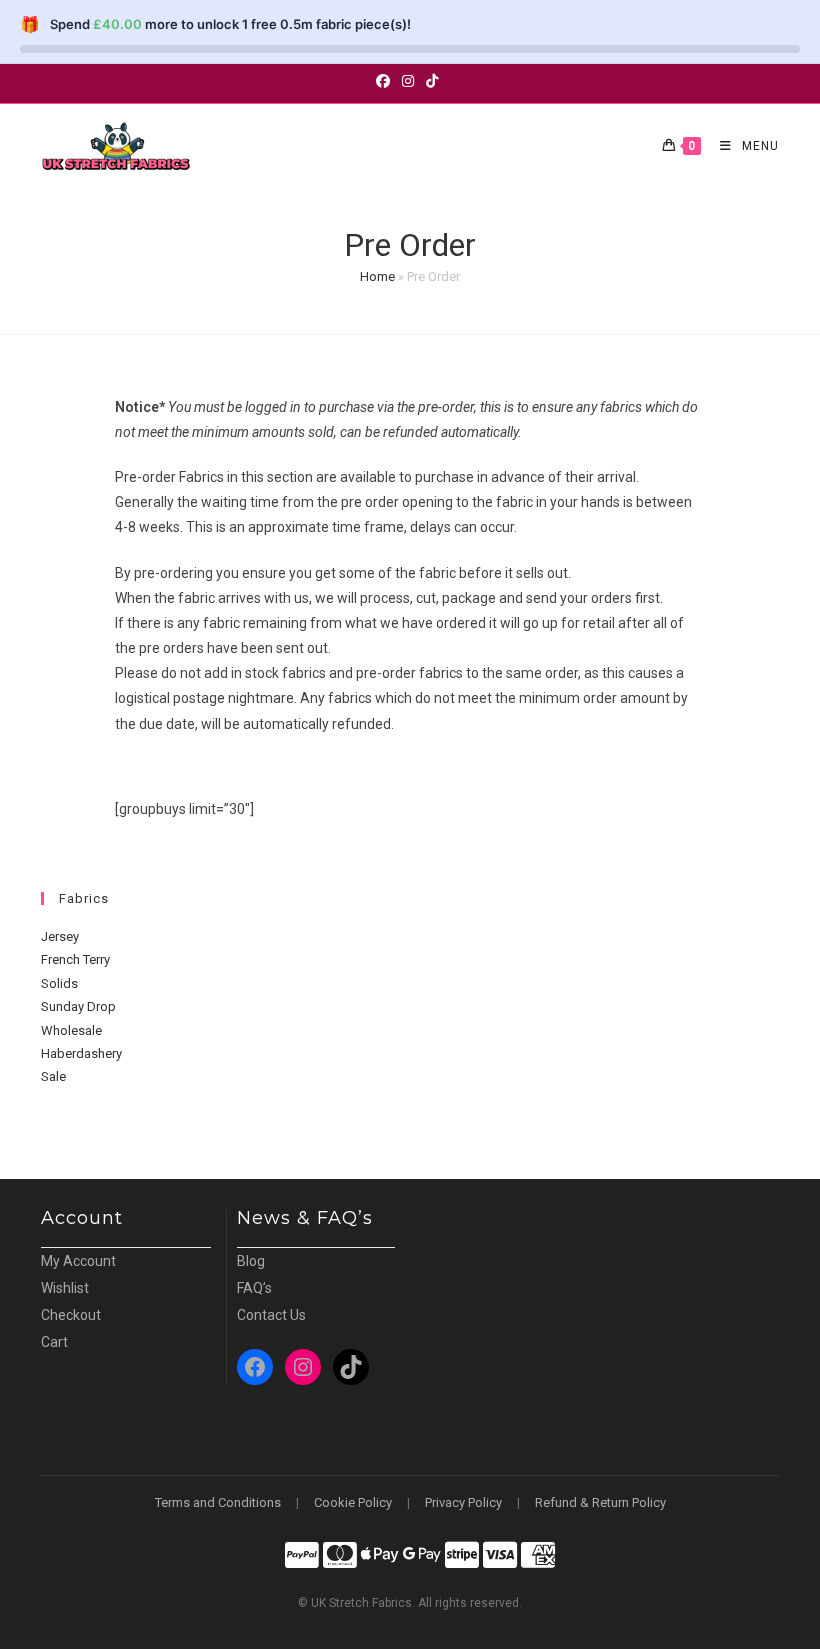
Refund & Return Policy (600, 1502)
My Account (78, 1261)
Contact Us (271, 1315)
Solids (59, 983)
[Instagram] (303, 1367)
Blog (251, 1261)
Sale (53, 1076)
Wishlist (65, 1288)
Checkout (71, 1315)
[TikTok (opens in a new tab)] (432, 81)
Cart (54, 1342)
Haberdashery (81, 1053)
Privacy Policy (463, 1502)
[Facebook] (255, 1367)
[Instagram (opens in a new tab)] (408, 81)
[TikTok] (351, 1367)
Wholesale (71, 1030)
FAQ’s (254, 1288)
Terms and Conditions (218, 1502)
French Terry (75, 959)
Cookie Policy (353, 1502)
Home (377, 276)
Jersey (60, 936)
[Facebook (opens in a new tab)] (386, 81)
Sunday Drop (78, 1006)
